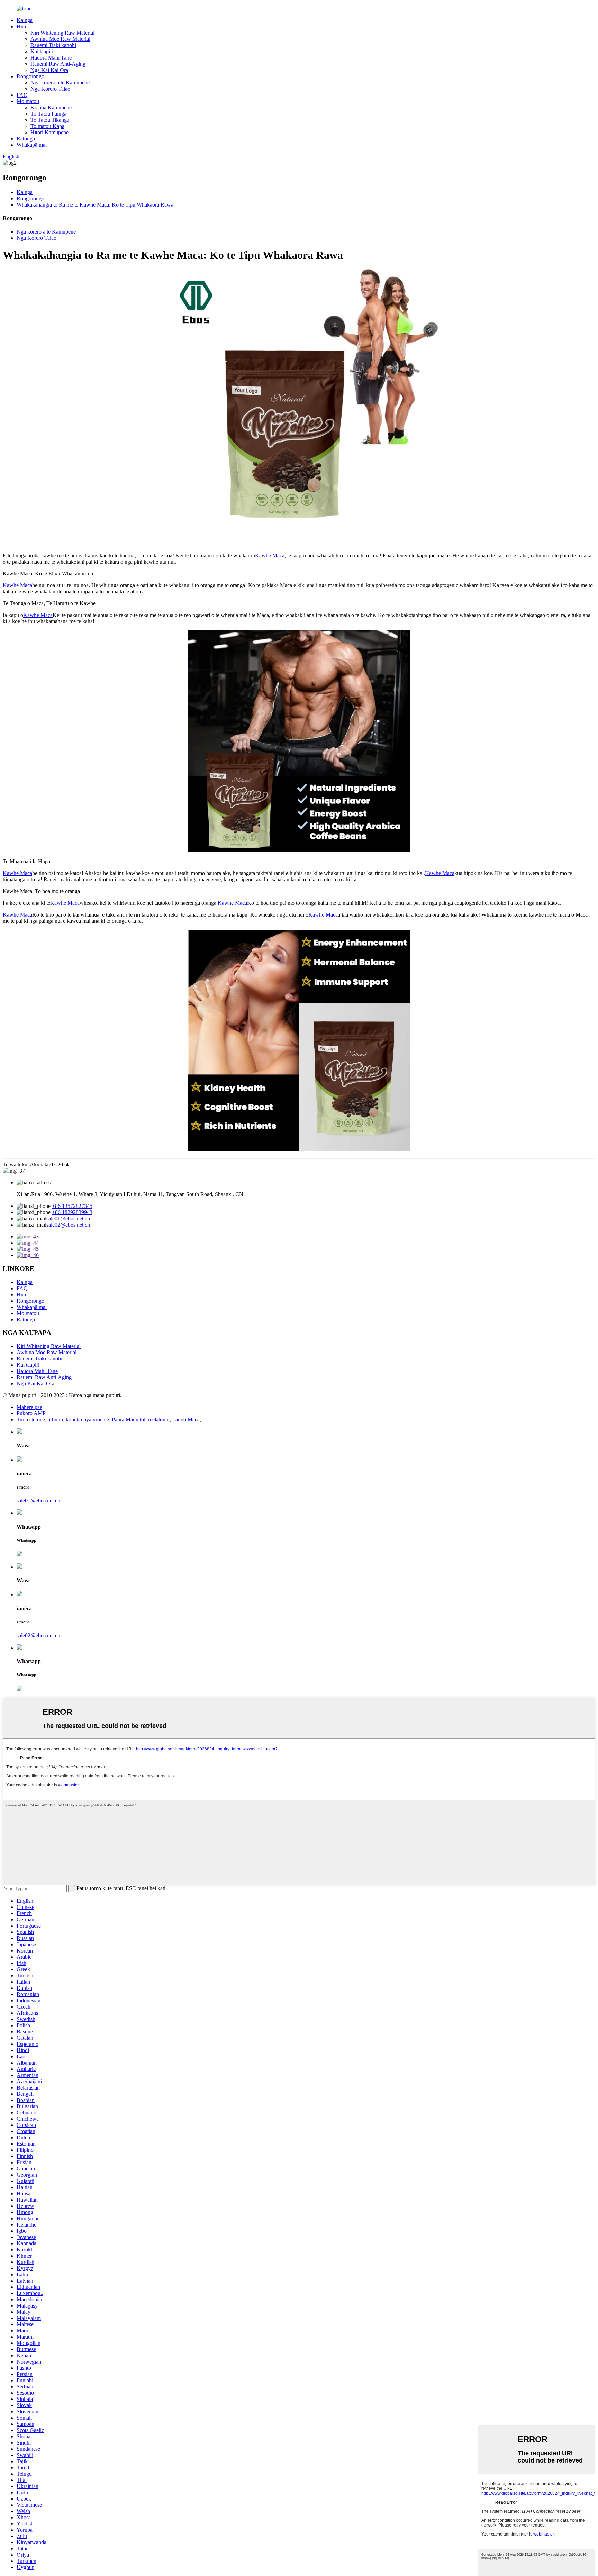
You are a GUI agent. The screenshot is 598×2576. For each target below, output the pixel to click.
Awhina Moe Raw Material (60, 39)
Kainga (25, 20)
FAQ (22, 95)
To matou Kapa (47, 126)
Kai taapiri (42, 51)
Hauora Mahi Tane (51, 58)
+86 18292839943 (72, 1212)
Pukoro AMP (31, 1413)
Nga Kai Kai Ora (49, 70)
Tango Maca (186, 1419)
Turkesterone (31, 1419)
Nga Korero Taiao (50, 89)
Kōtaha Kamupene (51, 107)
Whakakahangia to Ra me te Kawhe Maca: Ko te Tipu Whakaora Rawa (95, 205)
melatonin (159, 1419)
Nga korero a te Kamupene (60, 83)
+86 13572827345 (72, 1206)
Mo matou (28, 101)
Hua (21, 26)
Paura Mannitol (129, 1419)
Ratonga (26, 139)
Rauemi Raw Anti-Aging (58, 64)
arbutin (55, 1419)
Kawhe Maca (270, 556)
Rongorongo (30, 76)
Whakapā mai (32, 145)
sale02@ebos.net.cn (68, 1225)
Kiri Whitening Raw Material (62, 33)
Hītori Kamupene (49, 132)
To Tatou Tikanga (50, 120)
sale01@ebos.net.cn (68, 1218)
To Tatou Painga (48, 114)
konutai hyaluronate (87, 1419)
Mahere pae (29, 1407)
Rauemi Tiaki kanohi (53, 45)
